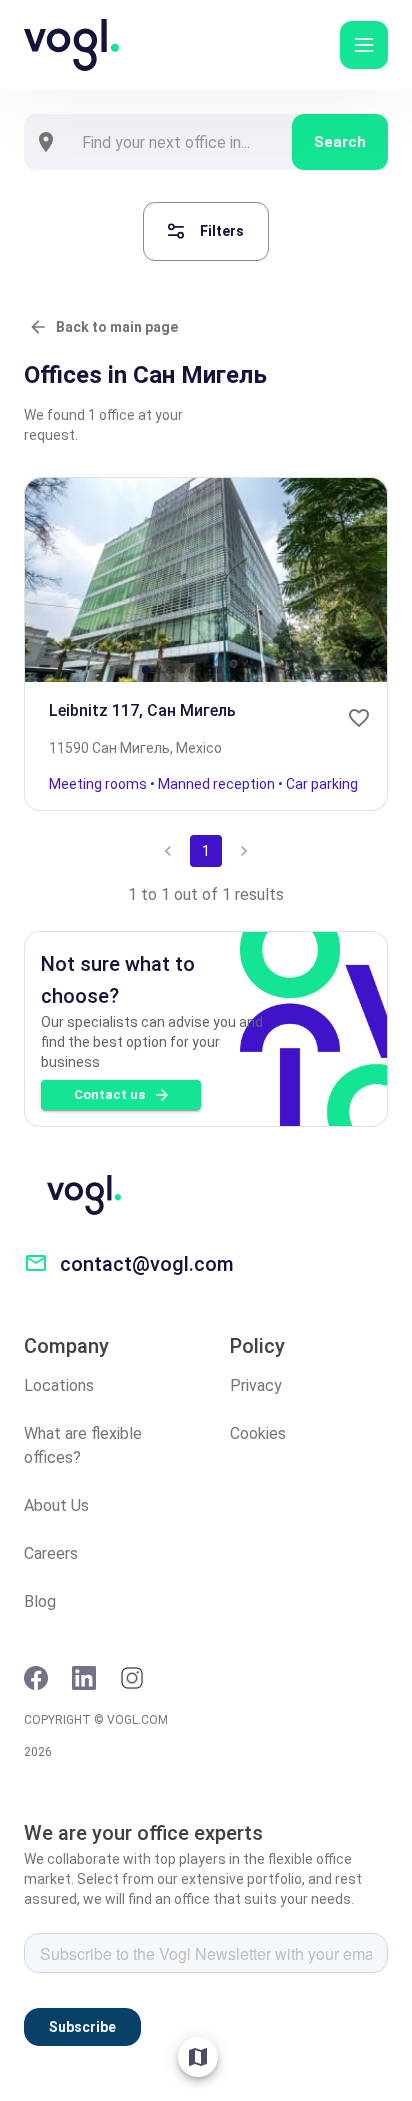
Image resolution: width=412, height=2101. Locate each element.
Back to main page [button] (117, 327)
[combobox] (180, 142)
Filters (222, 231)
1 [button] (206, 851)
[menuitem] (198, 2057)
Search (340, 142)
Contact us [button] (109, 1094)
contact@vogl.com (147, 1264)
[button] (364, 45)
